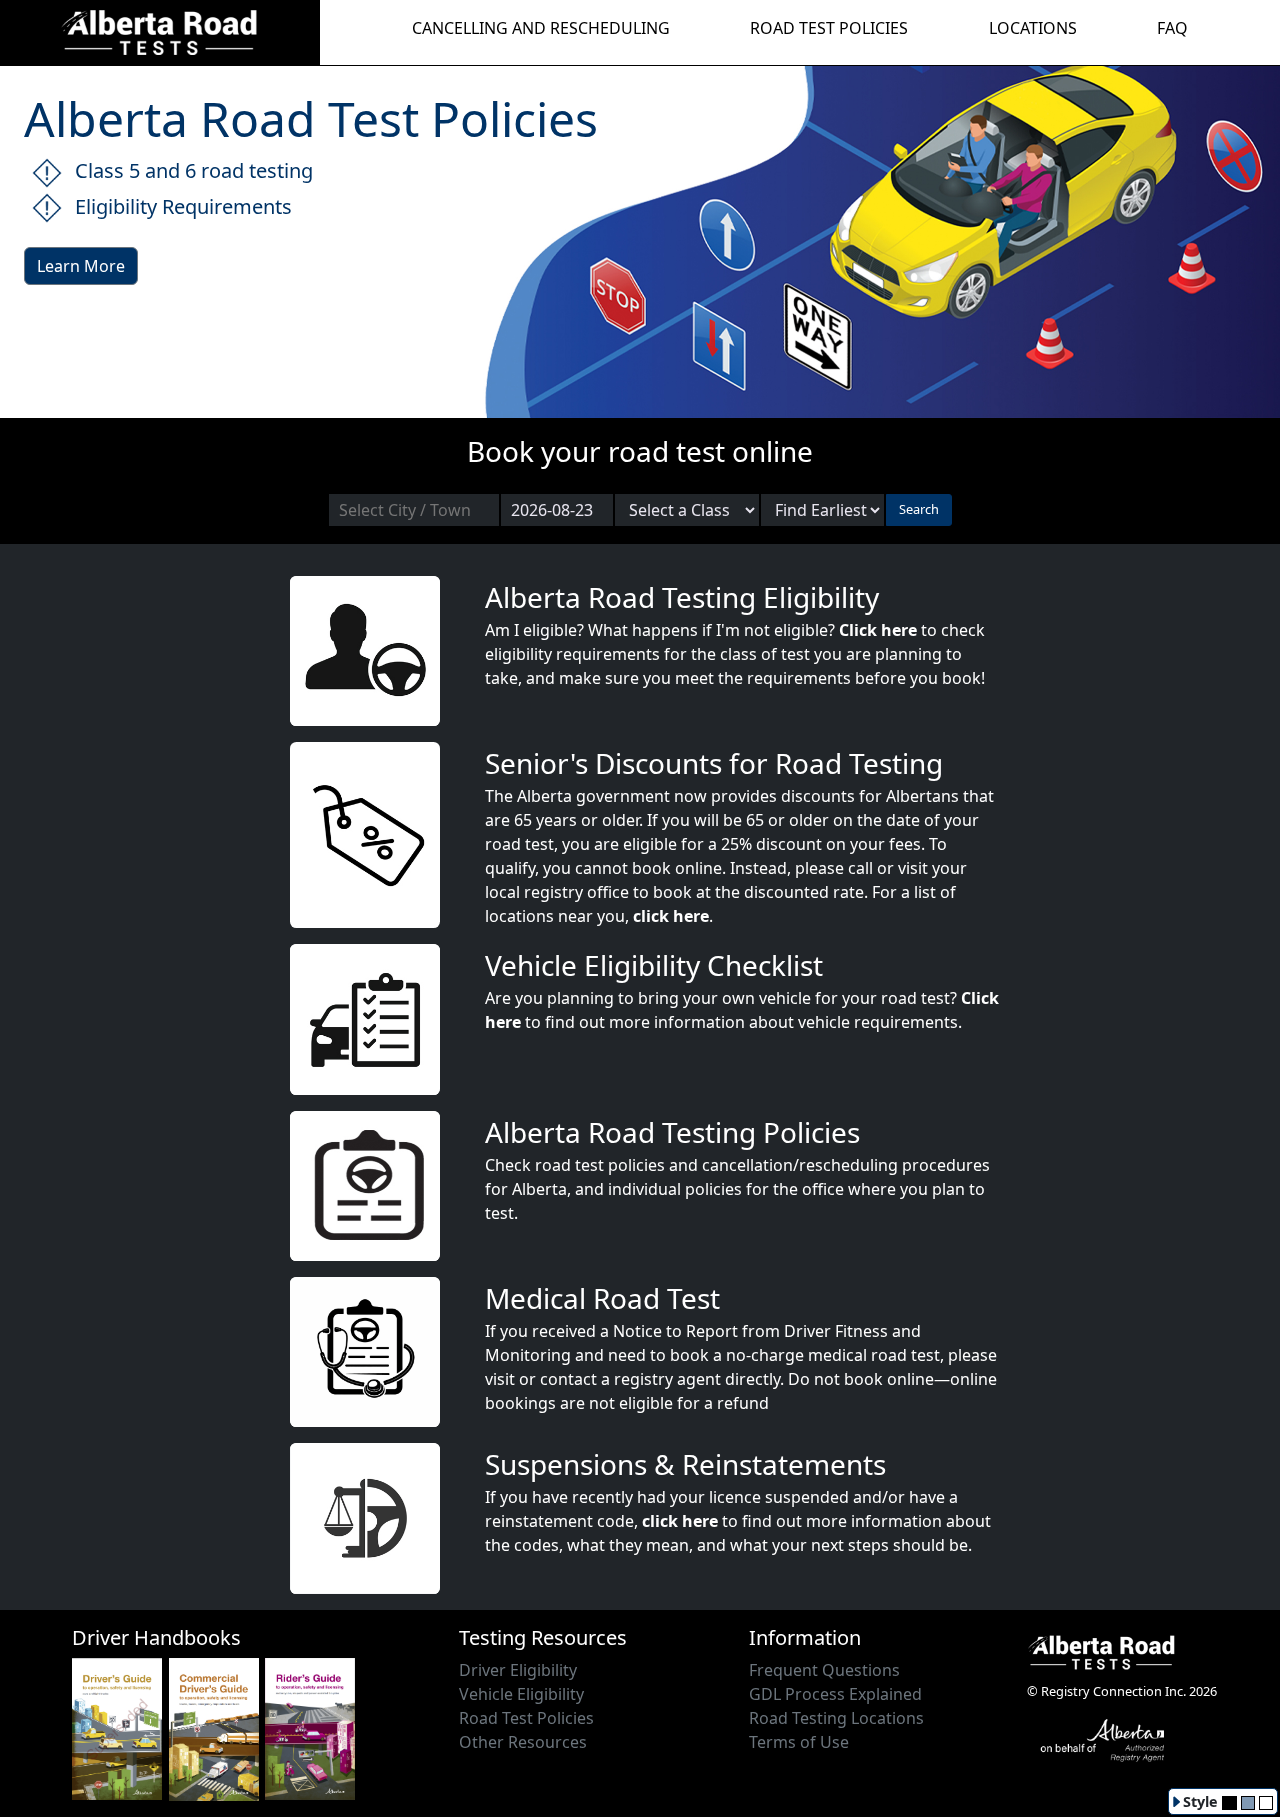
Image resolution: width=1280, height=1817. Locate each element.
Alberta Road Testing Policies (672, 1132)
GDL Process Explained (835, 1694)
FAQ (1172, 28)
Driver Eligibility (518, 1670)
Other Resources (523, 1742)
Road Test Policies (526, 1718)
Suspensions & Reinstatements (685, 1464)
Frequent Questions (824, 1670)
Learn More (81, 266)
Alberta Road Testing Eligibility (682, 597)
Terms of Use (799, 1742)
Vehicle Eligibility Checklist (654, 965)
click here (671, 916)
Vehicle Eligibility (521, 1694)
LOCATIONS (1033, 28)
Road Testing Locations (836, 1718)
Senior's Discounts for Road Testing (714, 763)
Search (919, 509)
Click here (878, 630)
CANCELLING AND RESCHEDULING (541, 28)
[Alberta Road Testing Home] (160, 31)
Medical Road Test (602, 1298)
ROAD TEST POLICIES (829, 28)
